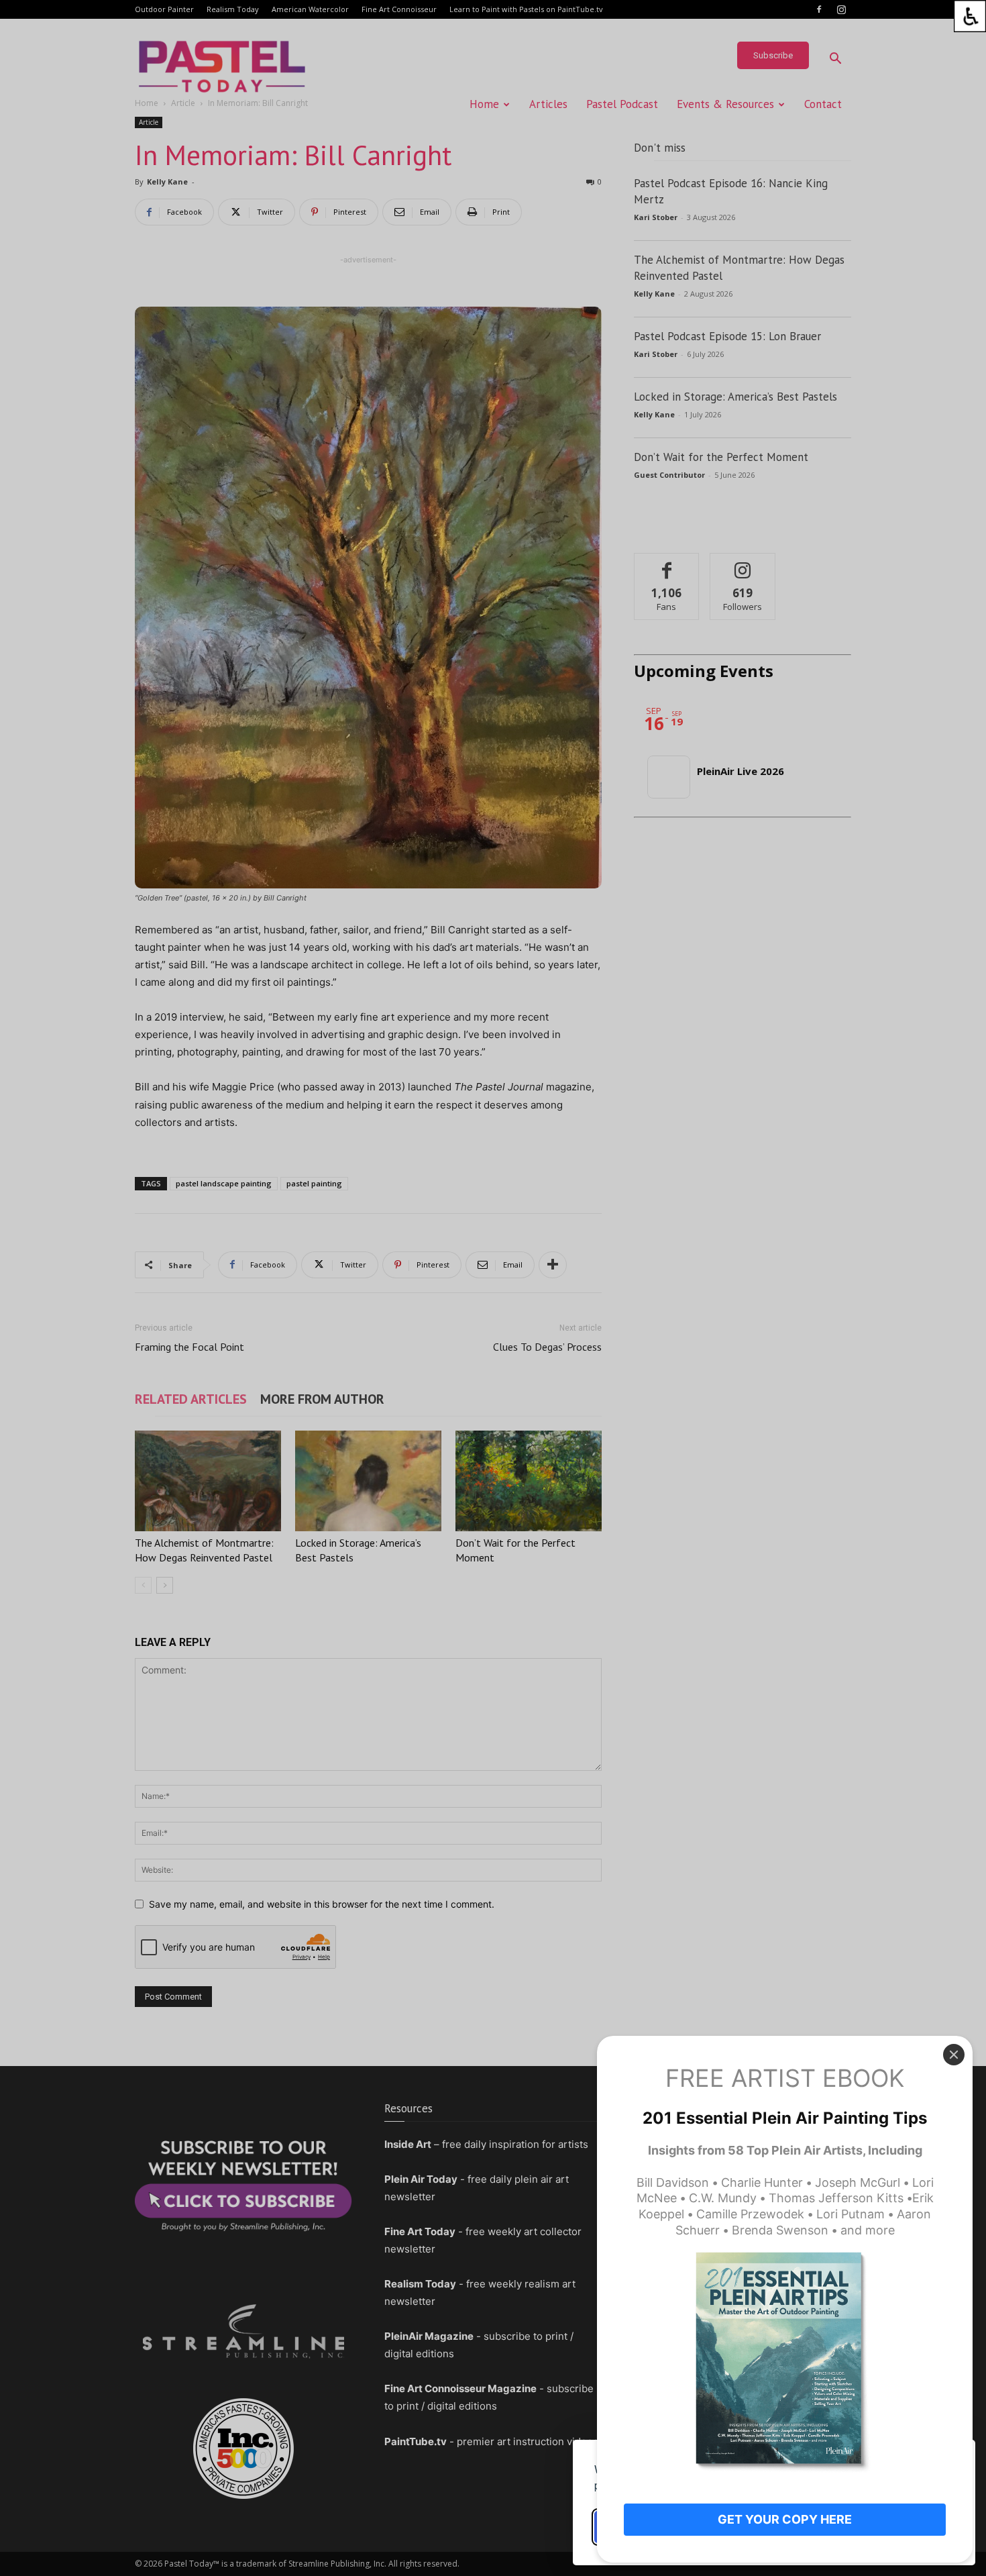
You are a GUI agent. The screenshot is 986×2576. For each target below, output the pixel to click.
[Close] (954, 2055)
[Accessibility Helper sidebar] (970, 16)
